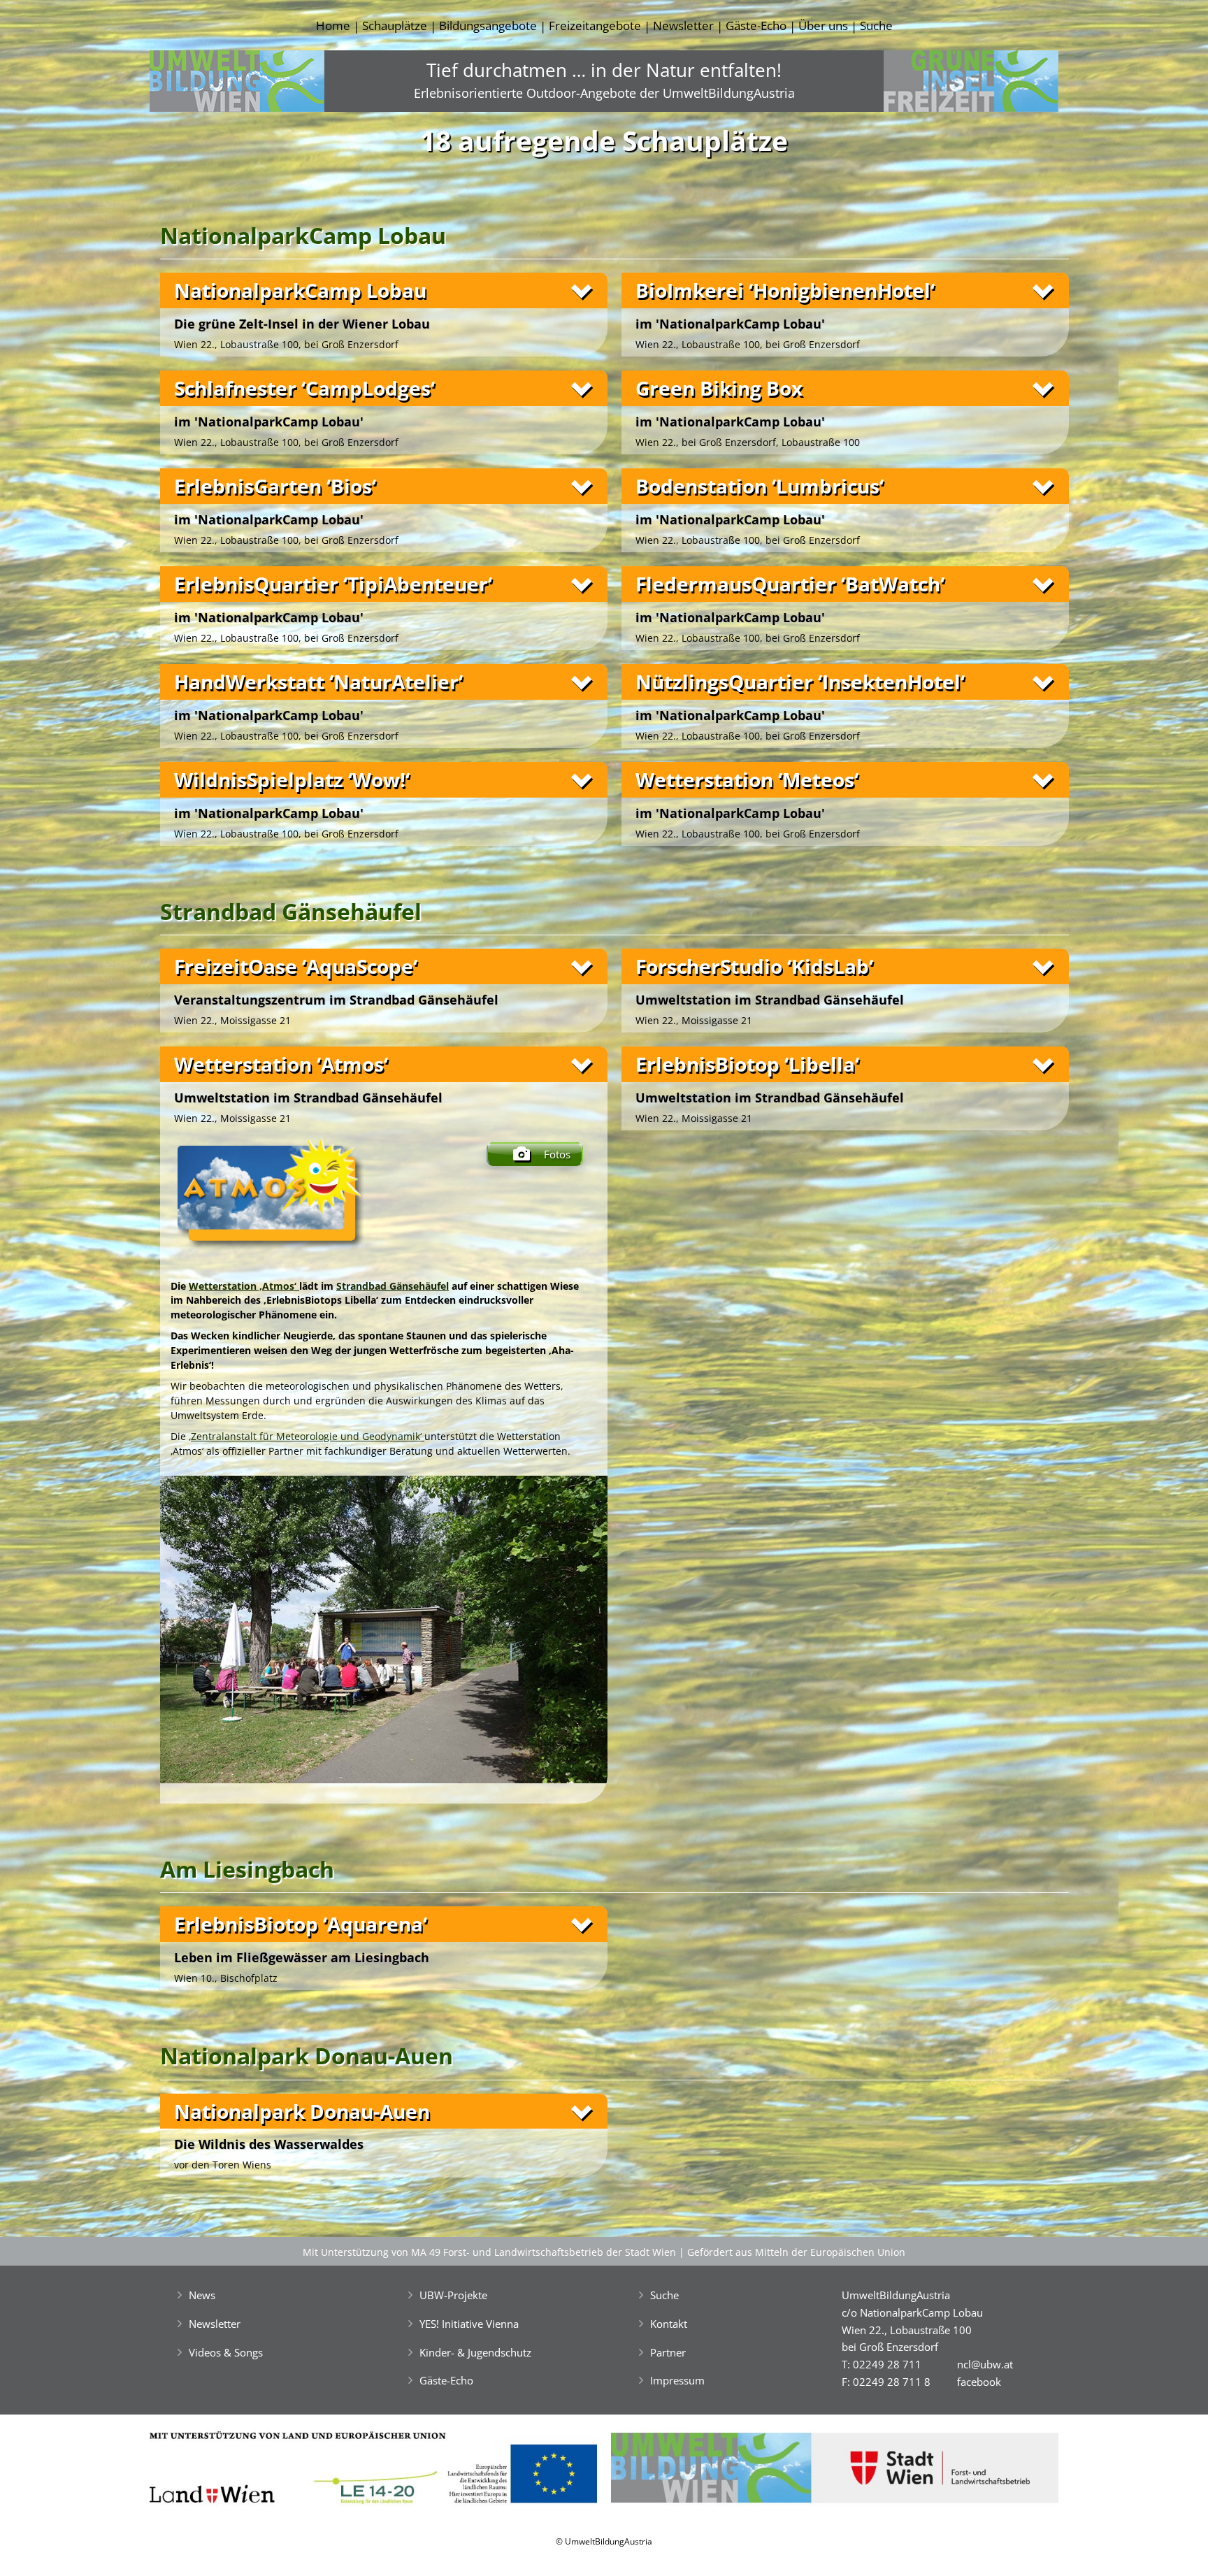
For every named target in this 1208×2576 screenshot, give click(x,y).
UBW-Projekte (453, 2295)
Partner (668, 2352)
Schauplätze (395, 26)
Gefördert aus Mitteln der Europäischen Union (796, 2252)
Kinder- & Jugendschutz (475, 2352)
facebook (979, 2382)
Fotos (557, 1154)
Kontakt (669, 2324)
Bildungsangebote (488, 26)
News (202, 2295)
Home (333, 26)
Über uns (823, 26)
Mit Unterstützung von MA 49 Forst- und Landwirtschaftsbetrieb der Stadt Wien (489, 2252)
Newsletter (683, 26)
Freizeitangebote (595, 26)
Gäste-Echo (756, 26)
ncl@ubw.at (985, 2364)
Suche (876, 26)
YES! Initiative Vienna (469, 2324)
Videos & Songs (226, 2352)
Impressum (677, 2380)
